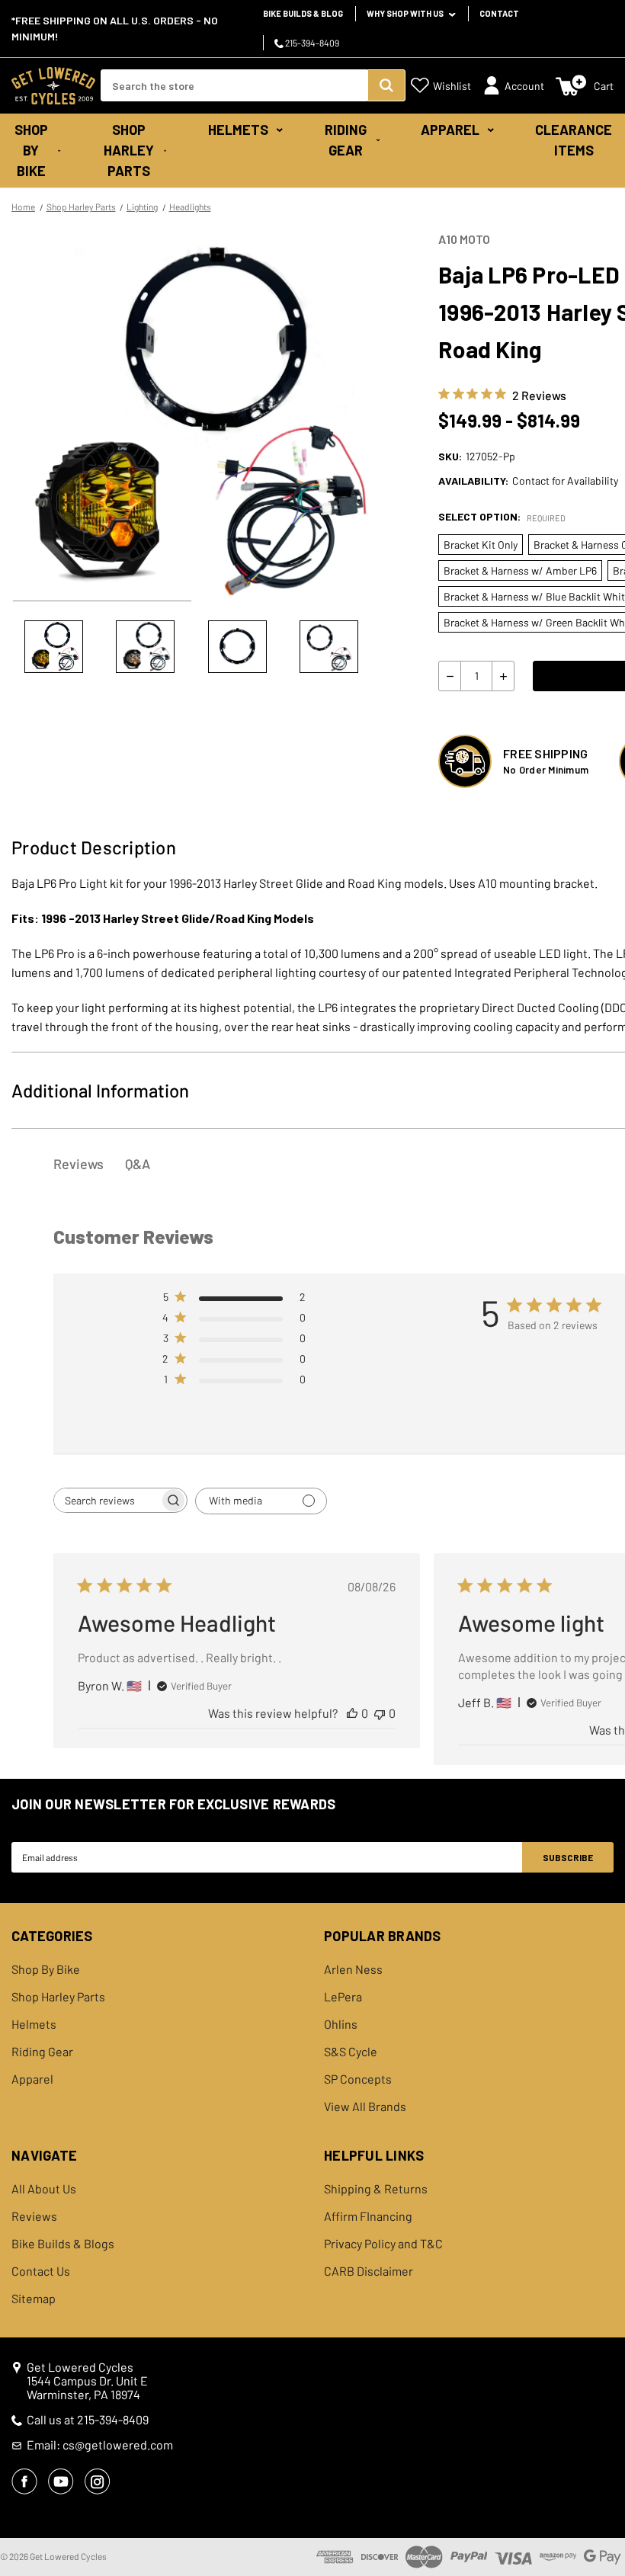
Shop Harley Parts (129, 150)
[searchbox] (107, 1500)
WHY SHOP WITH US (406, 13)
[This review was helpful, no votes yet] (352, 1713)
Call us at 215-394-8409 (88, 2420)
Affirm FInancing (368, 2216)
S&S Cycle (351, 2052)
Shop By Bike (31, 150)
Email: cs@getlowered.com (100, 2445)
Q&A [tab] (138, 1164)
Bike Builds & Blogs (63, 2244)
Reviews (34, 2216)
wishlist (452, 86)
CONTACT (499, 13)
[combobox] (234, 85)
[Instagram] (98, 2481)
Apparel (450, 130)
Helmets (238, 130)
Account (524, 86)
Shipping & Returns (376, 2189)
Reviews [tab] (79, 1164)
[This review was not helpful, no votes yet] (380, 1713)
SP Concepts (358, 2079)
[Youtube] (61, 2481)
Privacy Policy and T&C (383, 2244)
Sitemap (34, 2299)
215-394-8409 (311, 43)
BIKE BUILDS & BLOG (303, 13)
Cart (604, 86)
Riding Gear (346, 140)
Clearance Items (574, 140)
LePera (343, 1997)
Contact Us (41, 2271)
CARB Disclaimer (369, 2271)
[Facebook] (24, 2481)
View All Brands (365, 2107)
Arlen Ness (353, 1969)
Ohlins (341, 2024)
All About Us (44, 2189)
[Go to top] (600, 2536)
